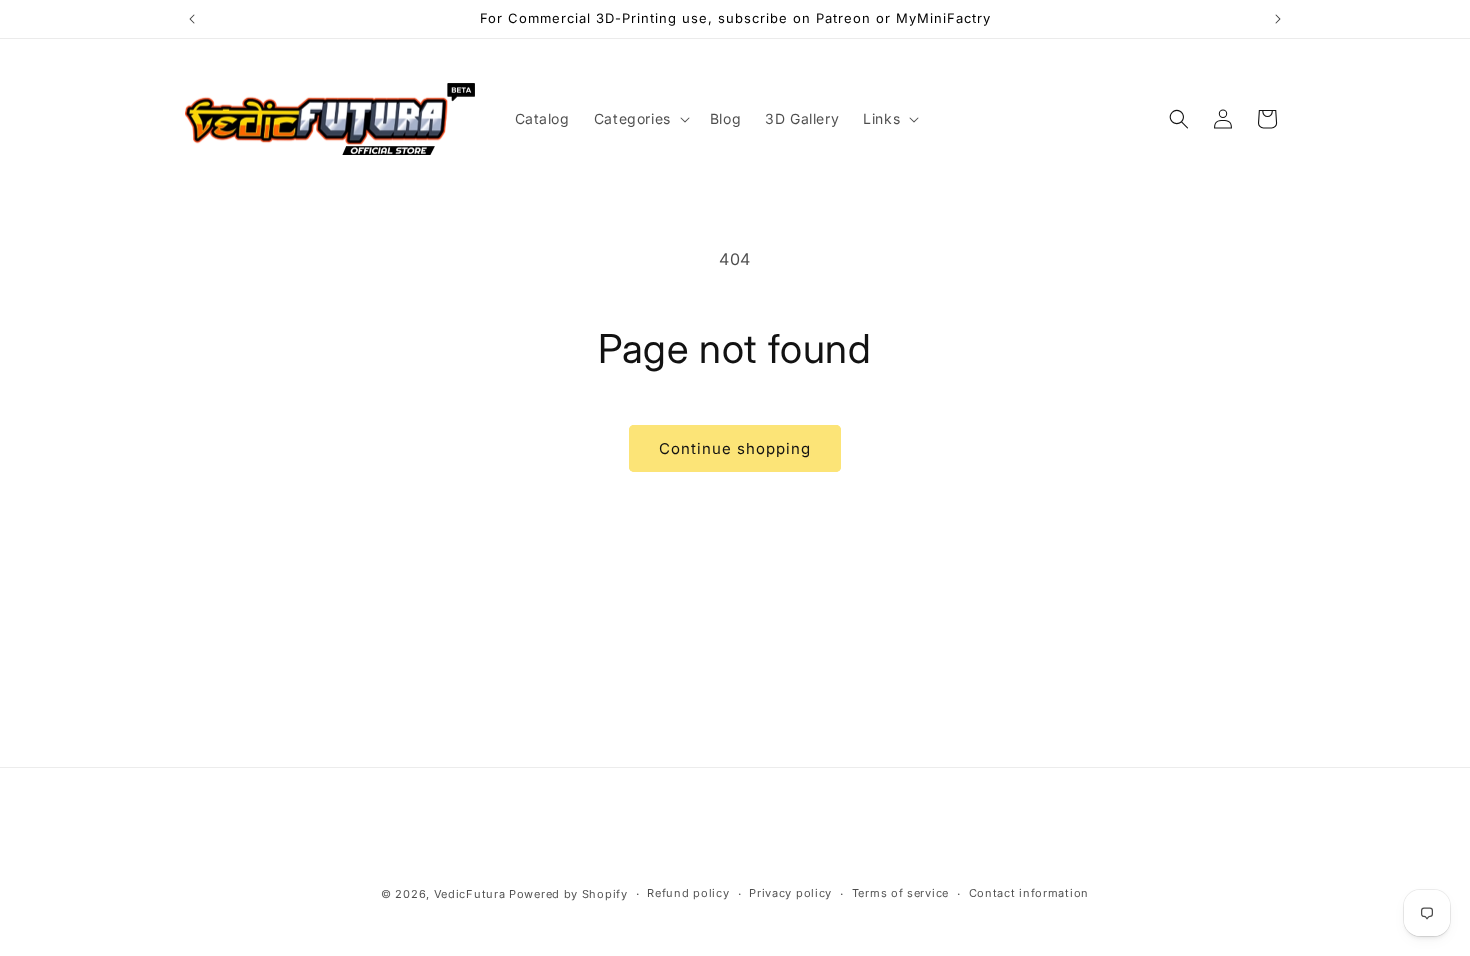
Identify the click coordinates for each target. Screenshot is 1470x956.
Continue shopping (735, 448)
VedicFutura (470, 894)
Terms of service (900, 893)
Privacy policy (790, 893)
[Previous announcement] (192, 19)
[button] (640, 119)
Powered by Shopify (568, 894)
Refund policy (688, 893)
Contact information (1029, 893)
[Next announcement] (1278, 19)
